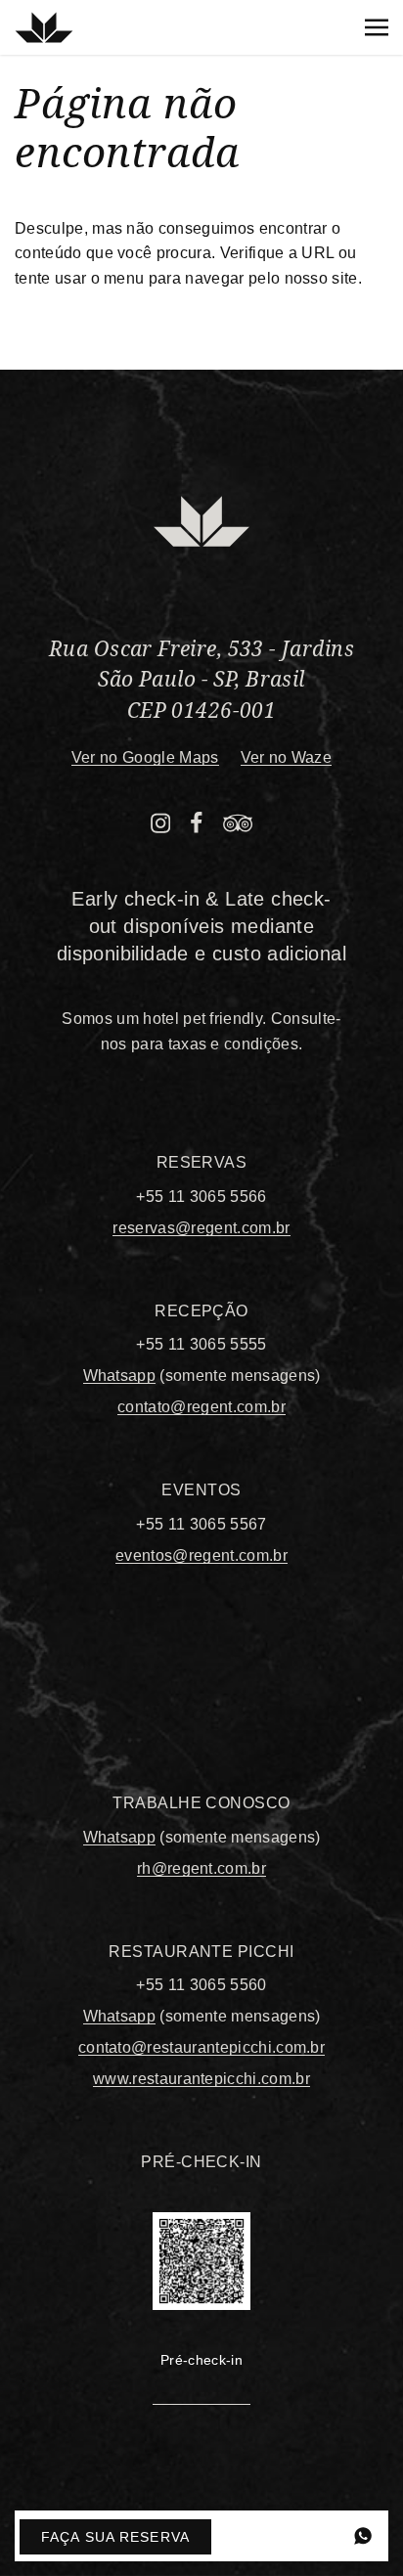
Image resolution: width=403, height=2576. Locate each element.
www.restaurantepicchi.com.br (201, 2079)
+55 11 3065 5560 (201, 1985)
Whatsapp (120, 1376)
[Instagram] (160, 827)
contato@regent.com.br (201, 1407)
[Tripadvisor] (238, 827)
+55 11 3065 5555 (201, 1344)
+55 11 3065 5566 (201, 1197)
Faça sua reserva (115, 2537)
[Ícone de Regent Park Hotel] (44, 27)
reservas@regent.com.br (201, 1228)
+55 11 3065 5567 (201, 1524)
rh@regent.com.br (201, 1868)
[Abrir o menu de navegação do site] (377, 27)
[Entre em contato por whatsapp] (363, 2536)
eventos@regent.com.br (201, 1555)
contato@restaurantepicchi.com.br (201, 2047)
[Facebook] (197, 827)
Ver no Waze (287, 757)
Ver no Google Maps (145, 757)
